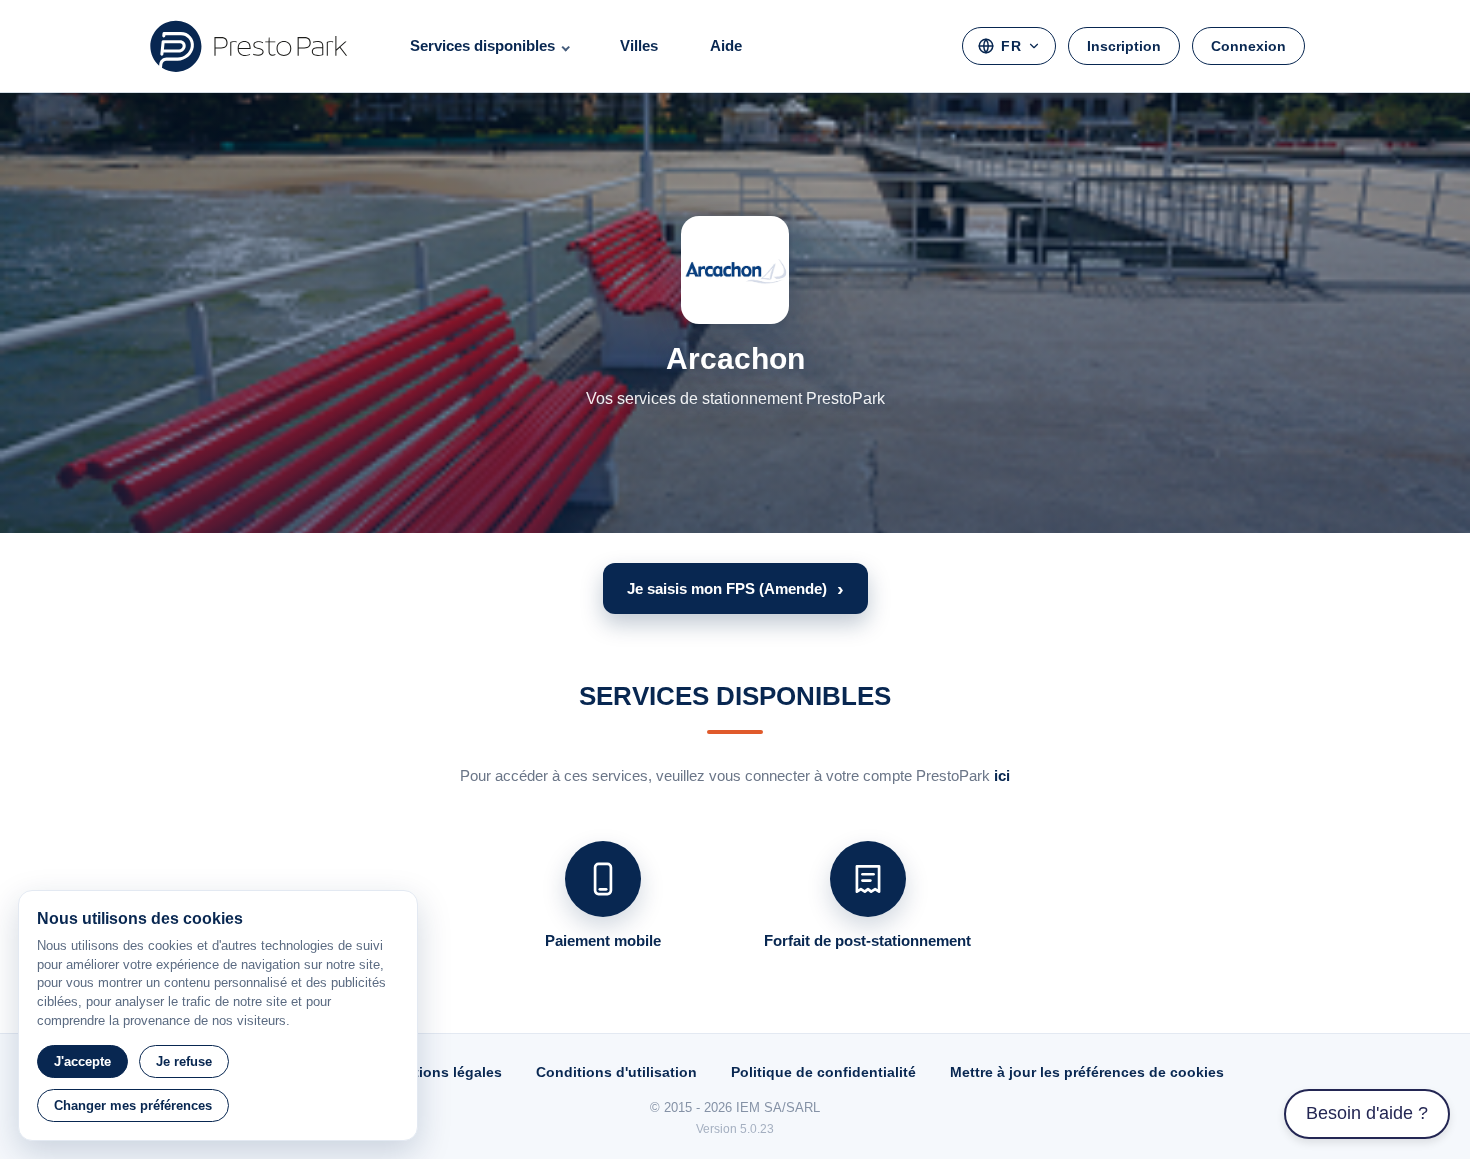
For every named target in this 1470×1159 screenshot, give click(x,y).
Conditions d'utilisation (616, 1072)
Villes (639, 45)
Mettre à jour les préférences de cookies (1087, 1072)
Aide (726, 45)
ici (1002, 775)
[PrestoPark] (249, 46)
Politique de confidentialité (823, 1072)
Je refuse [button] (184, 1061)
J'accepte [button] (82, 1061)
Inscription (1124, 46)
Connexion (1248, 46)
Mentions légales (443, 1072)
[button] (735, 588)
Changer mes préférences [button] (133, 1105)
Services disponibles (482, 45)
